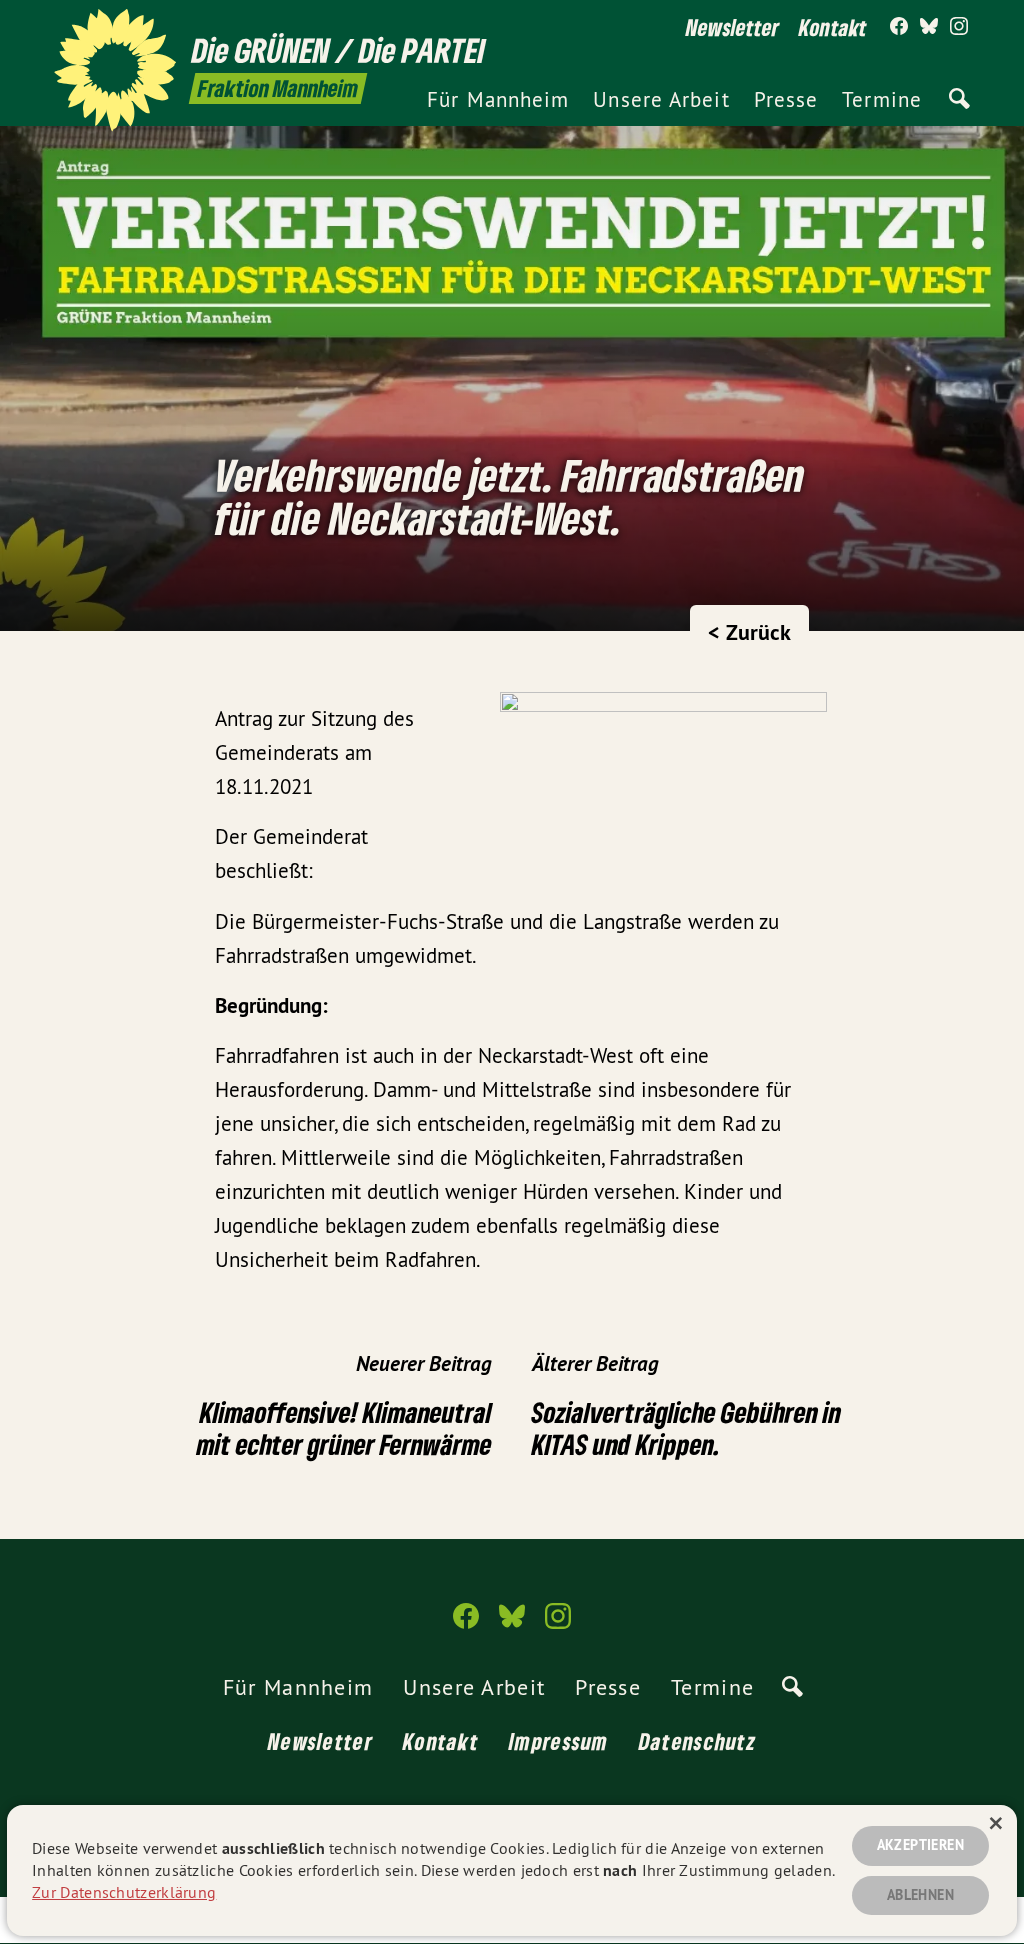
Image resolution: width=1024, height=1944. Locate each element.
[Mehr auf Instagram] (959, 27)
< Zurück (749, 632)
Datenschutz (697, 1741)
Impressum (559, 1741)
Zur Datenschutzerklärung (124, 1892)
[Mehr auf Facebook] (899, 27)
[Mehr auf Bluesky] (929, 27)
